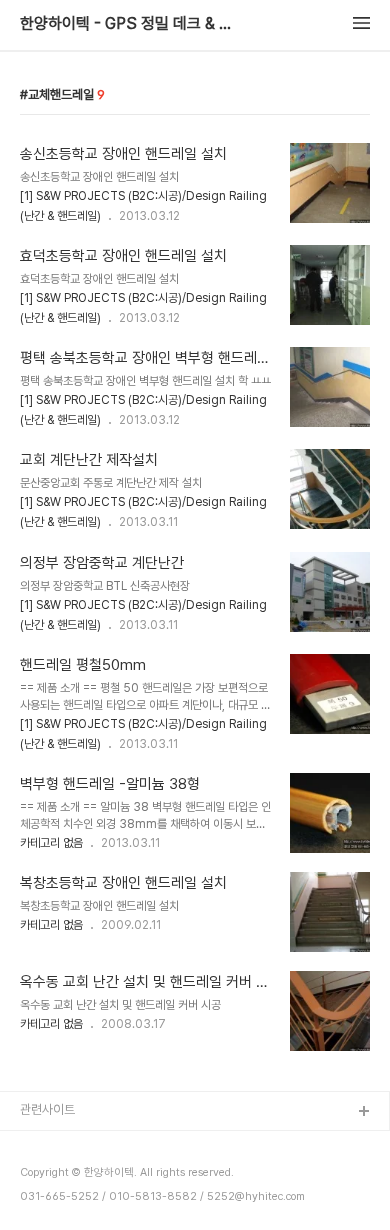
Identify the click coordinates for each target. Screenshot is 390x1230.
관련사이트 (47, 1109)
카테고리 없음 (51, 843)
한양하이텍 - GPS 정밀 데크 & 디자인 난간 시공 (130, 24)
